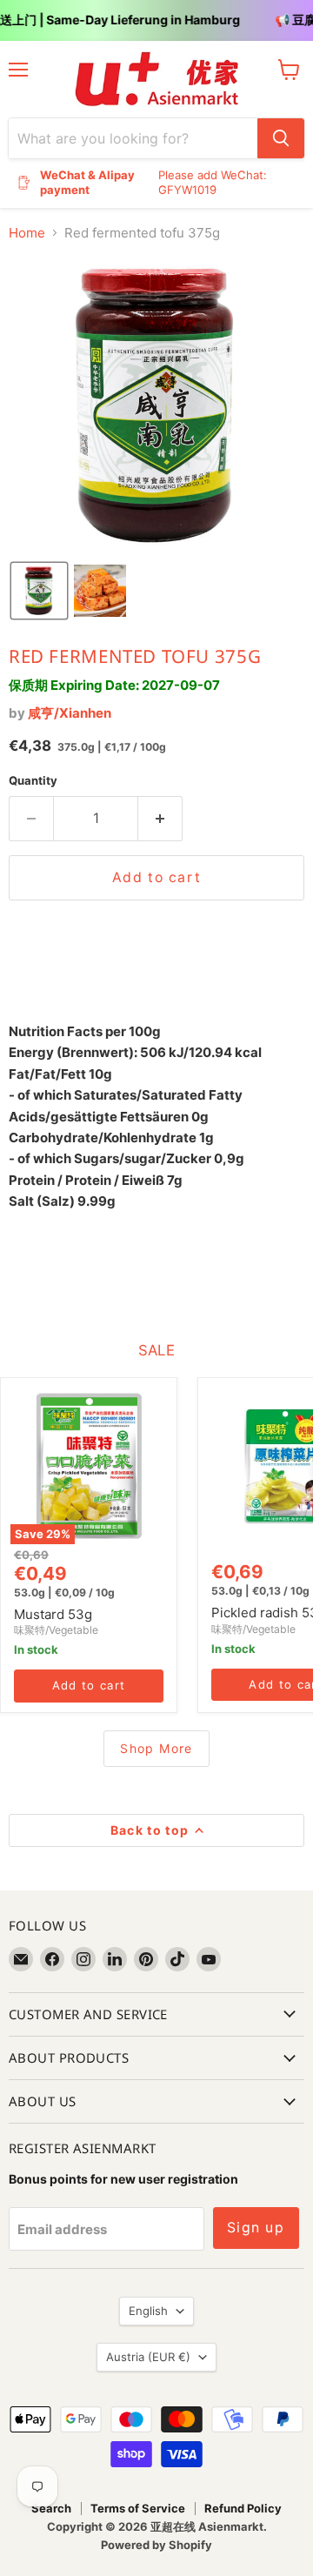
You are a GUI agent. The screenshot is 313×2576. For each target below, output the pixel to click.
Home (27, 233)
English (148, 2311)
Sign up (256, 2228)
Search (51, 2508)
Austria (148, 2357)
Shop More (156, 1748)
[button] (39, 591)
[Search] (281, 138)
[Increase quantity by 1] (160, 819)
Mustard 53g (53, 1614)
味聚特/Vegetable (56, 1630)
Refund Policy (243, 2508)
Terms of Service (138, 2508)
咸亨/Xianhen (70, 713)
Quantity (33, 781)
